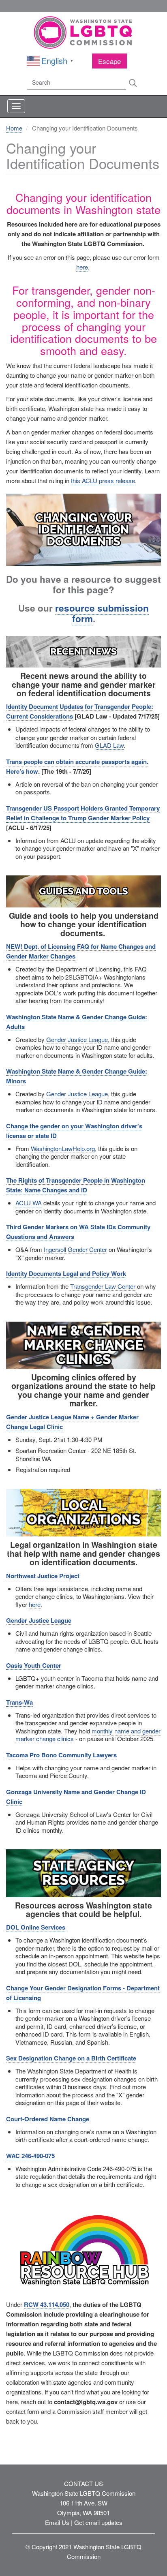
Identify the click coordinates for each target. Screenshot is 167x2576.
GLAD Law (109, 745)
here (82, 267)
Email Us (57, 2522)
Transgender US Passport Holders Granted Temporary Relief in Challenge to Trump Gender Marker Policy (83, 813)
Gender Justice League (77, 1039)
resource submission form (102, 613)
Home (14, 128)
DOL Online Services (36, 1927)
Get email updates (98, 2522)
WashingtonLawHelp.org (63, 1148)
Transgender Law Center (103, 1286)
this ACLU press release (103, 480)
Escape (109, 61)
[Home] (83, 33)
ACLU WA (29, 1203)
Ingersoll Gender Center (75, 1249)
